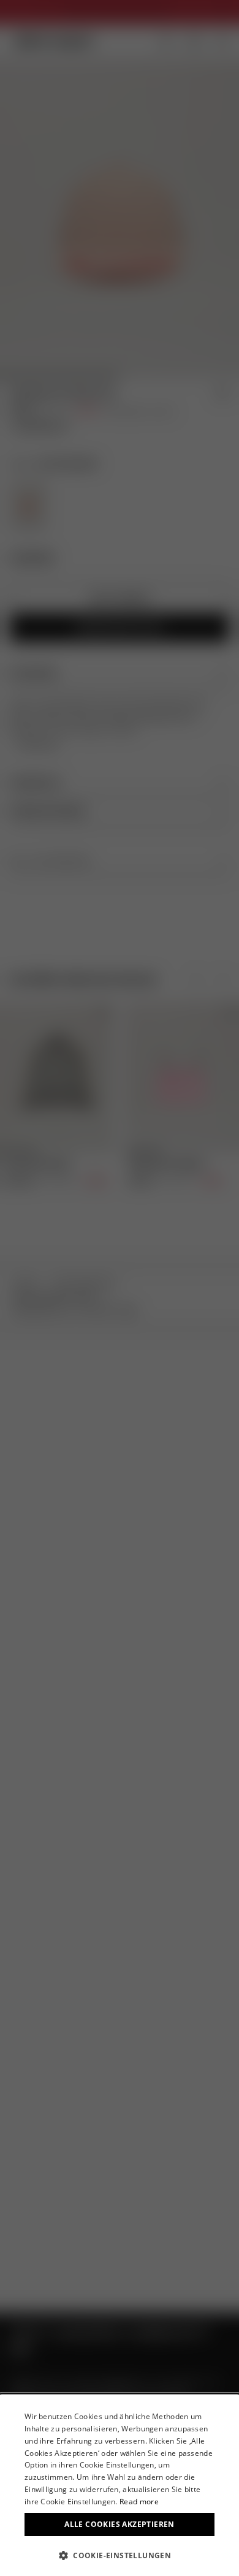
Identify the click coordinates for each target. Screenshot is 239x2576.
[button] (120, 2555)
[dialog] (120, 2485)
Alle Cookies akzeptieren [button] (120, 2524)
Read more (139, 2502)
